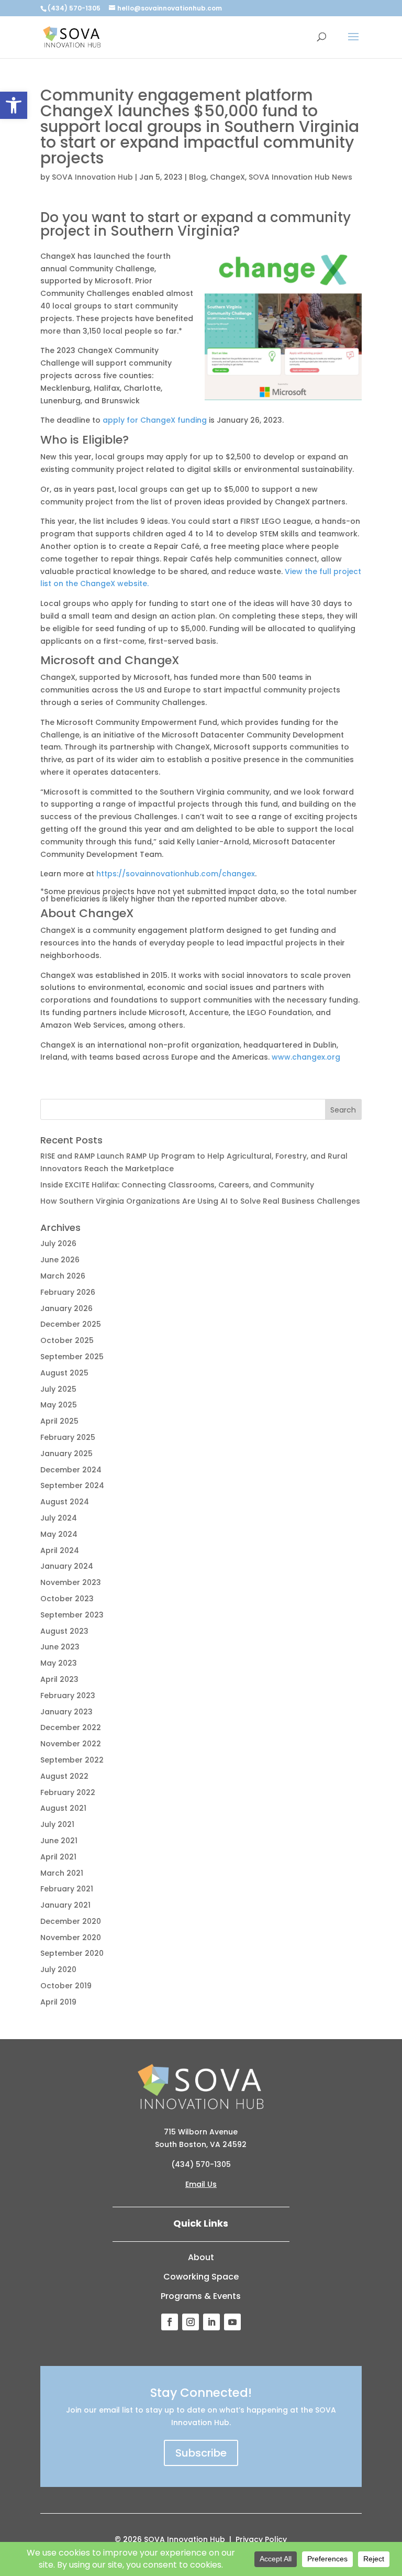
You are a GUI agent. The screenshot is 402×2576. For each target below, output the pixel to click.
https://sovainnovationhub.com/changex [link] (176, 874)
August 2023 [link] (64, 1631)
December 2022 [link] (71, 1727)
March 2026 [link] (63, 1276)
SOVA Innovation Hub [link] (92, 177)
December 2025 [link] (71, 1324)
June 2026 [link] (60, 1260)
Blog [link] (198, 177)
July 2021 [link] (57, 1824)
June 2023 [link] (60, 1647)
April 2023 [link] (59, 1679)
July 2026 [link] (58, 1243)
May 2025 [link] (59, 1405)
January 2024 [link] (67, 1566)
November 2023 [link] (71, 1582)
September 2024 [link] (72, 1485)
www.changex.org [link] (306, 1057)
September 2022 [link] (72, 1760)
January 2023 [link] (66, 1712)
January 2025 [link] (66, 1454)
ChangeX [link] (227, 177)
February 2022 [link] (68, 1792)
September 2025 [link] (72, 1357)
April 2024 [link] (60, 1550)
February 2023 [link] (68, 1696)
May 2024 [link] (59, 1534)
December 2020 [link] (71, 1921)
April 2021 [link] (58, 1857)
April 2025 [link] (59, 1421)
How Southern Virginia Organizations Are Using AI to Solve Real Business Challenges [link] (200, 1201)
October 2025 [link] (67, 1340)
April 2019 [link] (58, 2002)
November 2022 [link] (71, 1744)
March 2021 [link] (62, 1873)
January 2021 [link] (65, 1905)
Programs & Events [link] (201, 2296)
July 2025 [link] (58, 1389)
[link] (14, 105)
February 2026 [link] (68, 1292)
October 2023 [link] (67, 1599)
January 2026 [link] (66, 1308)
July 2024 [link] (59, 1518)
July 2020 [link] (58, 1969)
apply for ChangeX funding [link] (155, 420)
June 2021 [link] (59, 1841)
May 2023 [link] (59, 1663)
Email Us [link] (201, 2184)
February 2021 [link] (67, 1889)
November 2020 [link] (71, 1937)
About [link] (201, 2257)
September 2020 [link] (72, 1953)
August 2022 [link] (64, 1776)
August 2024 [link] (65, 1502)
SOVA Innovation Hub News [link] (300, 177)
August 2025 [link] (64, 1373)
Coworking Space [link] (201, 2277)
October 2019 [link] (66, 1986)
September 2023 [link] (72, 1615)
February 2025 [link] (68, 1437)
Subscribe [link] (201, 2453)
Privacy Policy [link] (261, 2539)
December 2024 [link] (71, 1470)
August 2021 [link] (63, 1808)
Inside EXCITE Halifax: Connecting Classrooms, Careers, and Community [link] (177, 1185)
